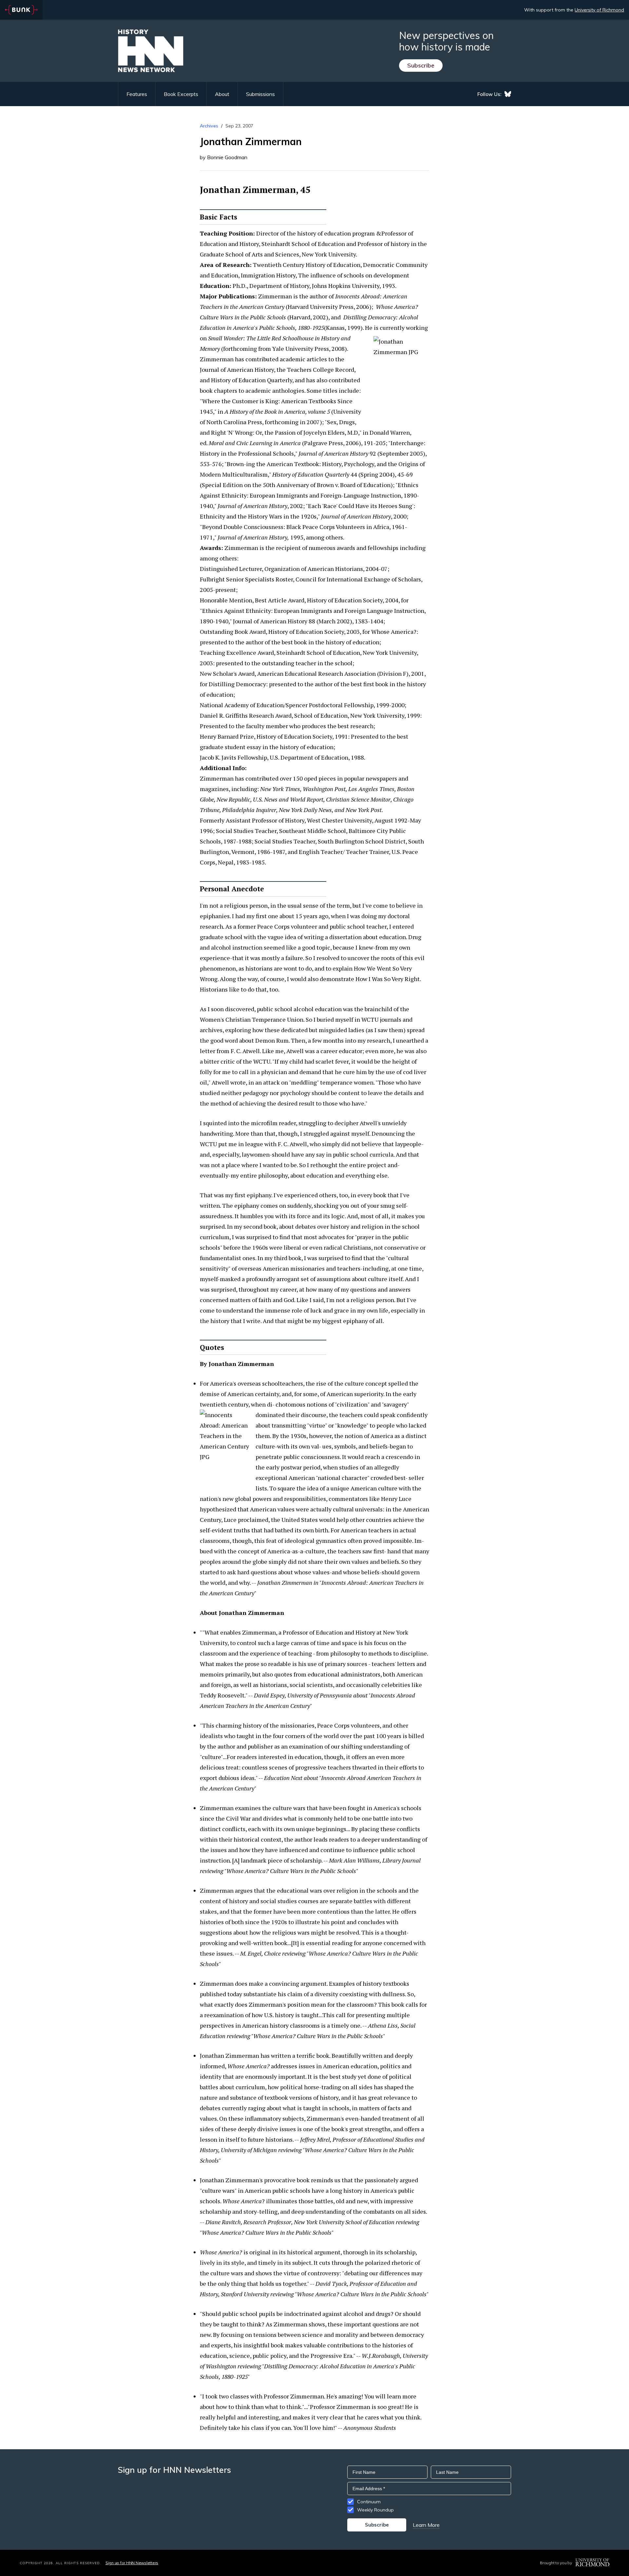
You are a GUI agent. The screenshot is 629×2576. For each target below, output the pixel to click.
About (222, 94)
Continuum (369, 2502)
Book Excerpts (181, 94)
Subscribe (421, 65)
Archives (209, 126)
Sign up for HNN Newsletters (132, 2563)
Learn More (426, 2525)
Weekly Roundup (375, 2510)
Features (137, 94)
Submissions (260, 94)
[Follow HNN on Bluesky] (508, 94)
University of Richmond (599, 10)
